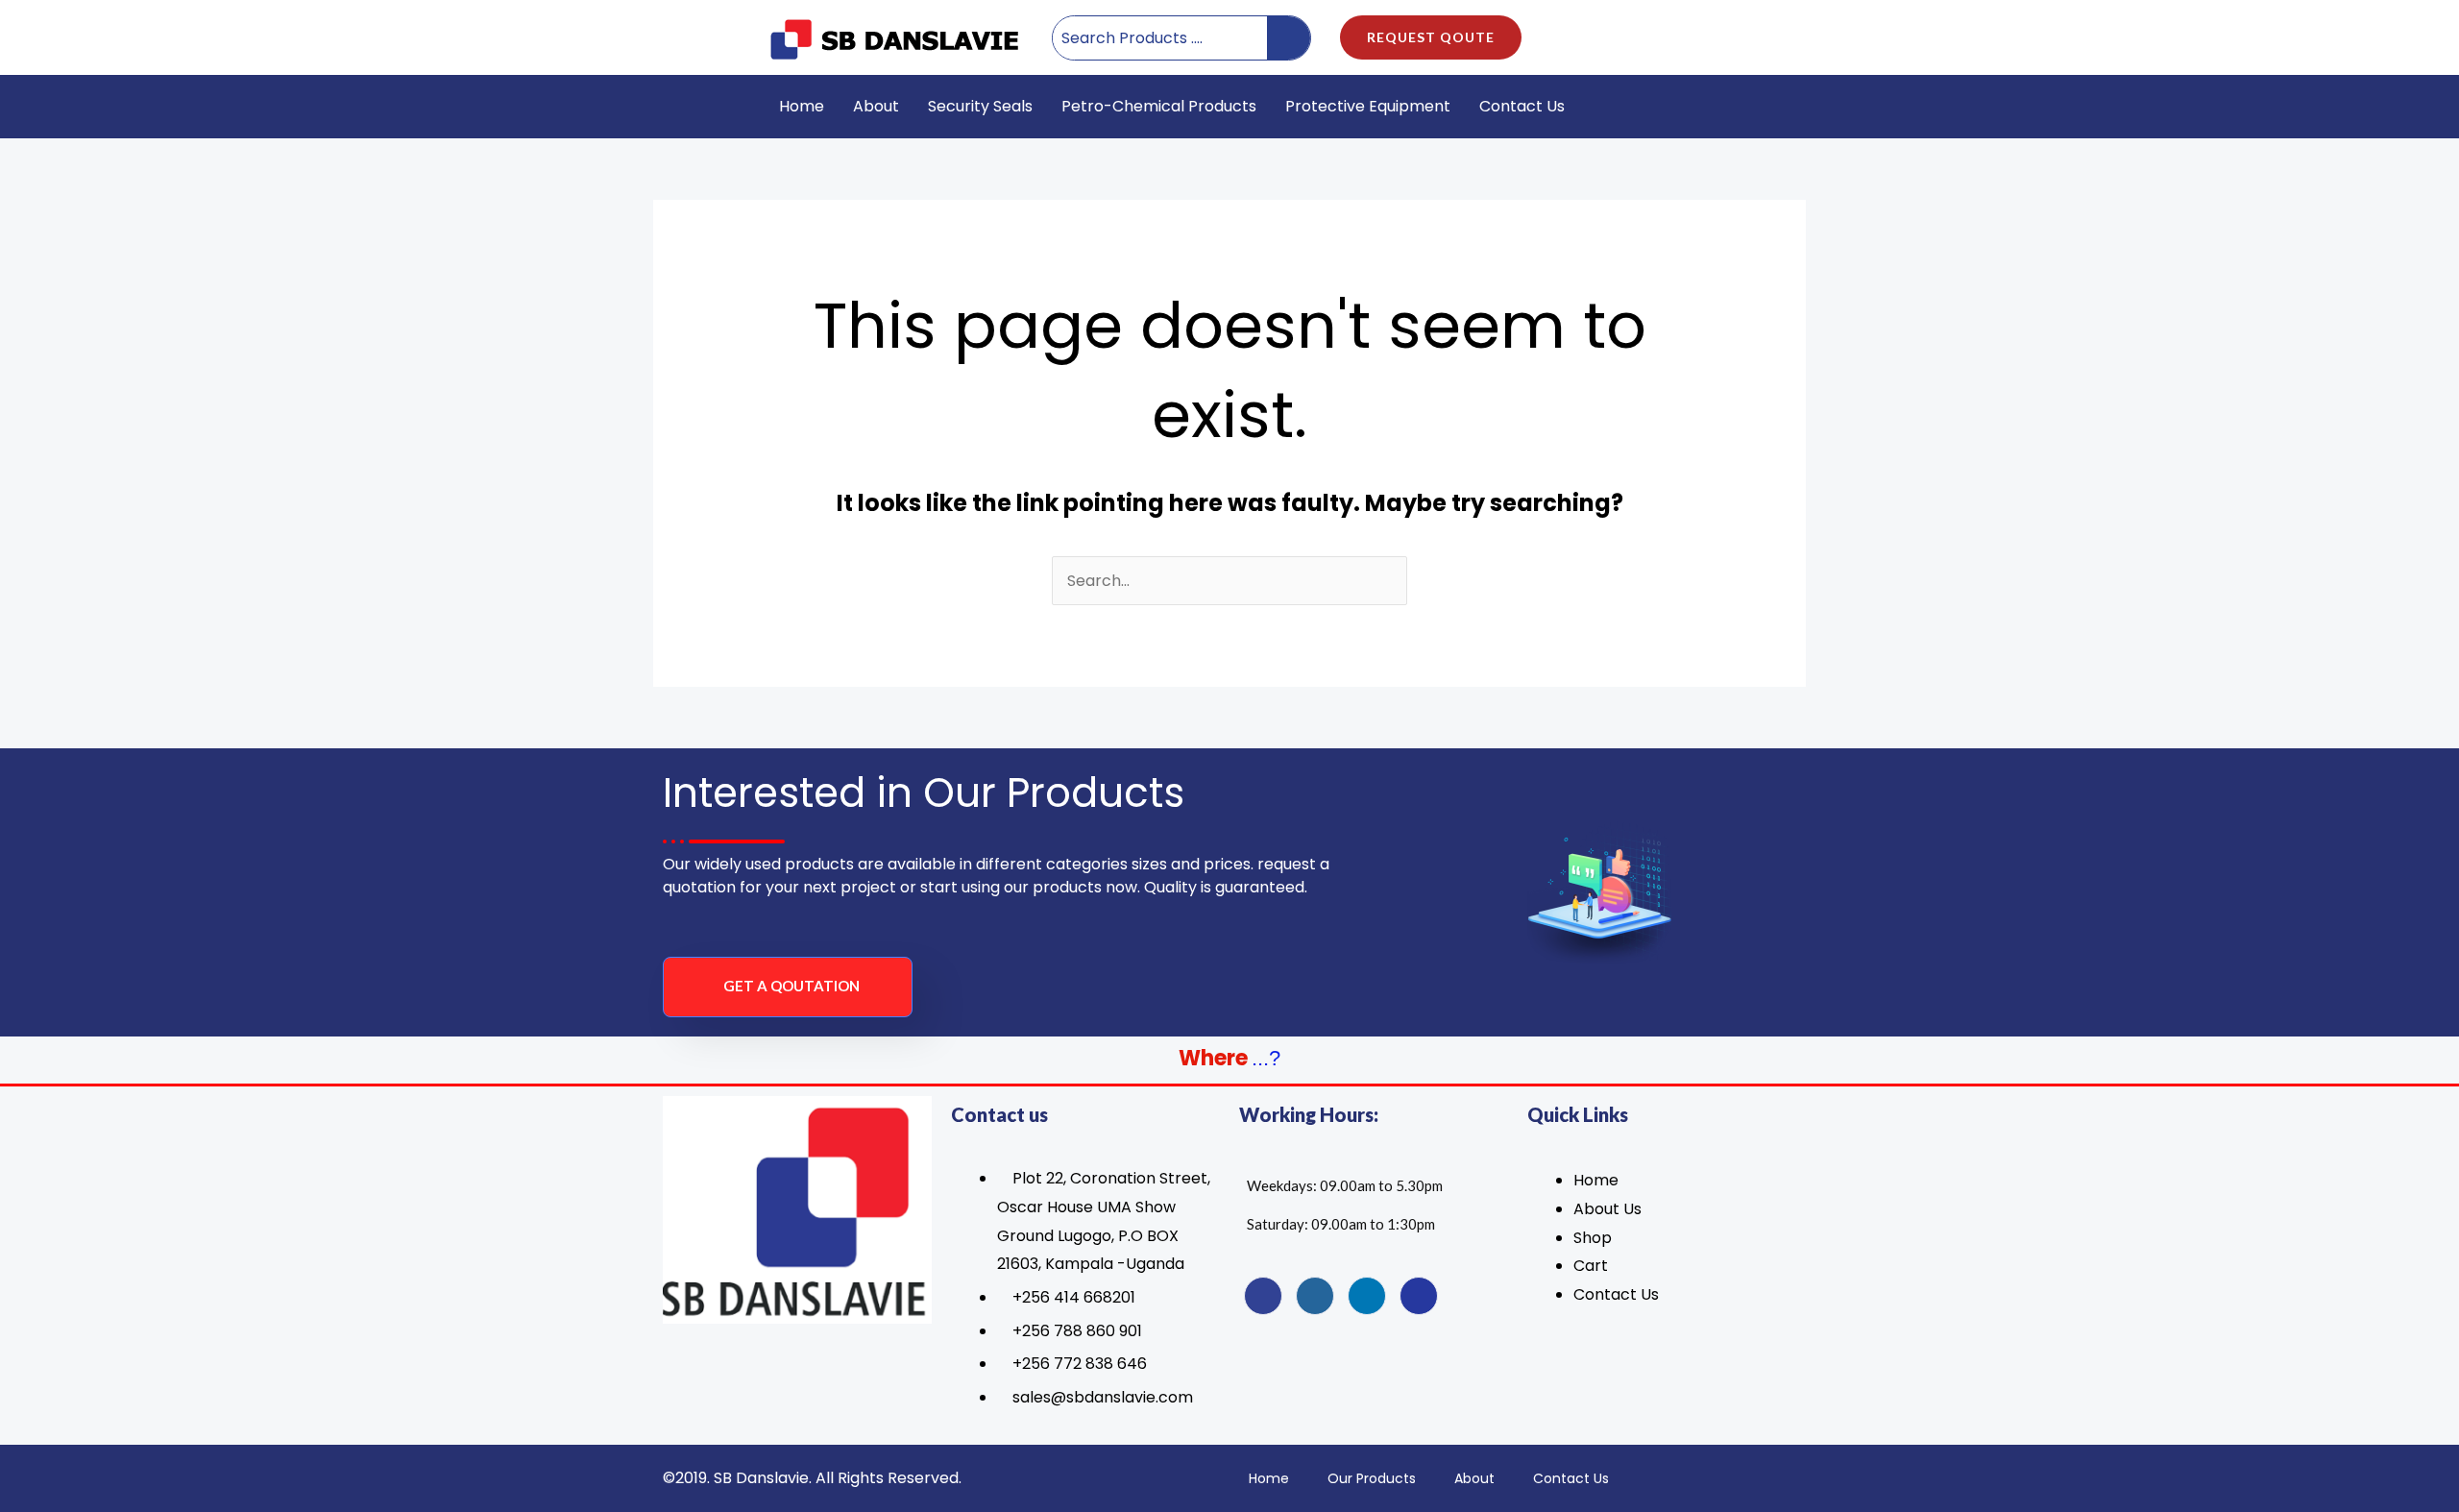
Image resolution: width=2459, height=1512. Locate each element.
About (876, 106)
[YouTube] (1419, 1296)
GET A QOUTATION (791, 986)
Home (802, 106)
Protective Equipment (1368, 106)
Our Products (1372, 1478)
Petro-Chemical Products (1159, 106)
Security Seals (980, 106)
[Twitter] (1315, 1296)
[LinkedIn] (1367, 1296)
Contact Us (1522, 106)
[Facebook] (1263, 1296)
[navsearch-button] (1743, 107)
